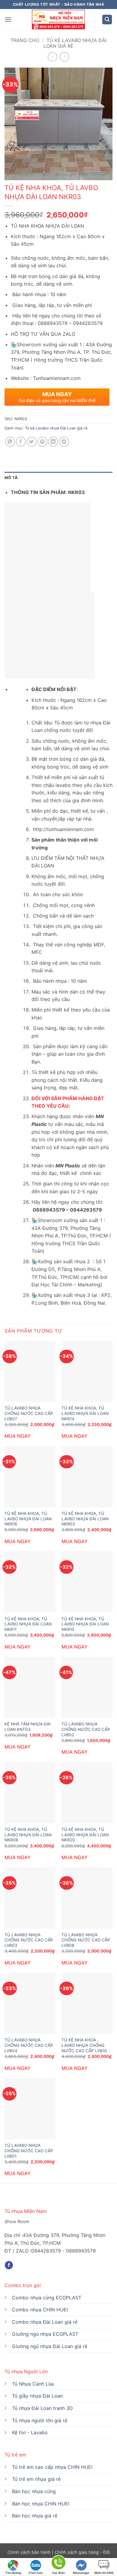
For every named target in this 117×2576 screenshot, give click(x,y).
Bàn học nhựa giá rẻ (35, 2516)
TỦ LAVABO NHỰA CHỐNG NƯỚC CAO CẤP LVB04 (29, 2045)
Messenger (81, 2573)
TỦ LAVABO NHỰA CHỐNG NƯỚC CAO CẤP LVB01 (29, 2151)
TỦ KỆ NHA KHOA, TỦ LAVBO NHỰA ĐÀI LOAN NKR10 (85, 1624)
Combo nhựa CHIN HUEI (40, 2310)
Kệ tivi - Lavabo (30, 2432)
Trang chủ (25, 40)
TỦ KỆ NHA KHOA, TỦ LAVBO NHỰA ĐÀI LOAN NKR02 (85, 1519)
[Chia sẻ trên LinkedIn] (53, 442)
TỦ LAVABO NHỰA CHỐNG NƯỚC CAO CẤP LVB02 (86, 1729)
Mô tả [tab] (11, 478)
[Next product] (52, 57)
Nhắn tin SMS (104, 2573)
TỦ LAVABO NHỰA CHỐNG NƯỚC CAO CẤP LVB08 (86, 1940)
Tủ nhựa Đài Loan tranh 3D (42, 2408)
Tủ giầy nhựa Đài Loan (37, 2396)
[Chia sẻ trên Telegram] (64, 442)
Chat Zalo (36, 2573)
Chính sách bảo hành (30, 2552)
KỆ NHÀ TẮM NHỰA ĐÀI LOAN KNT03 (28, 1727)
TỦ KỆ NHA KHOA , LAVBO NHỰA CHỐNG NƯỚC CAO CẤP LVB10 (84, 2045)
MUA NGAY (18, 1436)
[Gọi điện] (58, 2564)
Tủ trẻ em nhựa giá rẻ (36, 2479)
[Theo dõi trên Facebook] (9, 2265)
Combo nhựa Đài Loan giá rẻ (45, 2322)
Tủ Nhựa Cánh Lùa (33, 2384)
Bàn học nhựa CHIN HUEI (41, 2504)
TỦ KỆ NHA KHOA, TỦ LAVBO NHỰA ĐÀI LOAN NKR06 (28, 1835)
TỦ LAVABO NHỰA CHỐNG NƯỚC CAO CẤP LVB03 (29, 1940)
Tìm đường (13, 2573)
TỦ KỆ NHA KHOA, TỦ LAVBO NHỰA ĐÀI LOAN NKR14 (85, 1413)
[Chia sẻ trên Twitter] (32, 442)
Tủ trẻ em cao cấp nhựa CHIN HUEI (52, 2467)
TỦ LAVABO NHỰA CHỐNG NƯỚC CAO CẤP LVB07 (29, 1413)
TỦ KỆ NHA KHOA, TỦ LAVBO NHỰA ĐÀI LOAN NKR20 (85, 1835)
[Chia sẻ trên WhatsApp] (10, 442)
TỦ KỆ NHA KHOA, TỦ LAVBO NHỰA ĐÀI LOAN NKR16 (28, 1519)
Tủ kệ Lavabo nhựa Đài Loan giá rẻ (75, 43)
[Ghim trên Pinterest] (42, 442)
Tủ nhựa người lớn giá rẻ (40, 2420)
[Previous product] (64, 57)
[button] (8, 19)
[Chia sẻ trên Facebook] (21, 442)
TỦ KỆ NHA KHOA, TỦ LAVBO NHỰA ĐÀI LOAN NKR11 (28, 1624)
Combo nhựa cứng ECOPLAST (47, 2298)
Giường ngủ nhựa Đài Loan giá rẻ (50, 2346)
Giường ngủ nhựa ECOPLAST (45, 2334)
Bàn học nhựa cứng (34, 2491)
